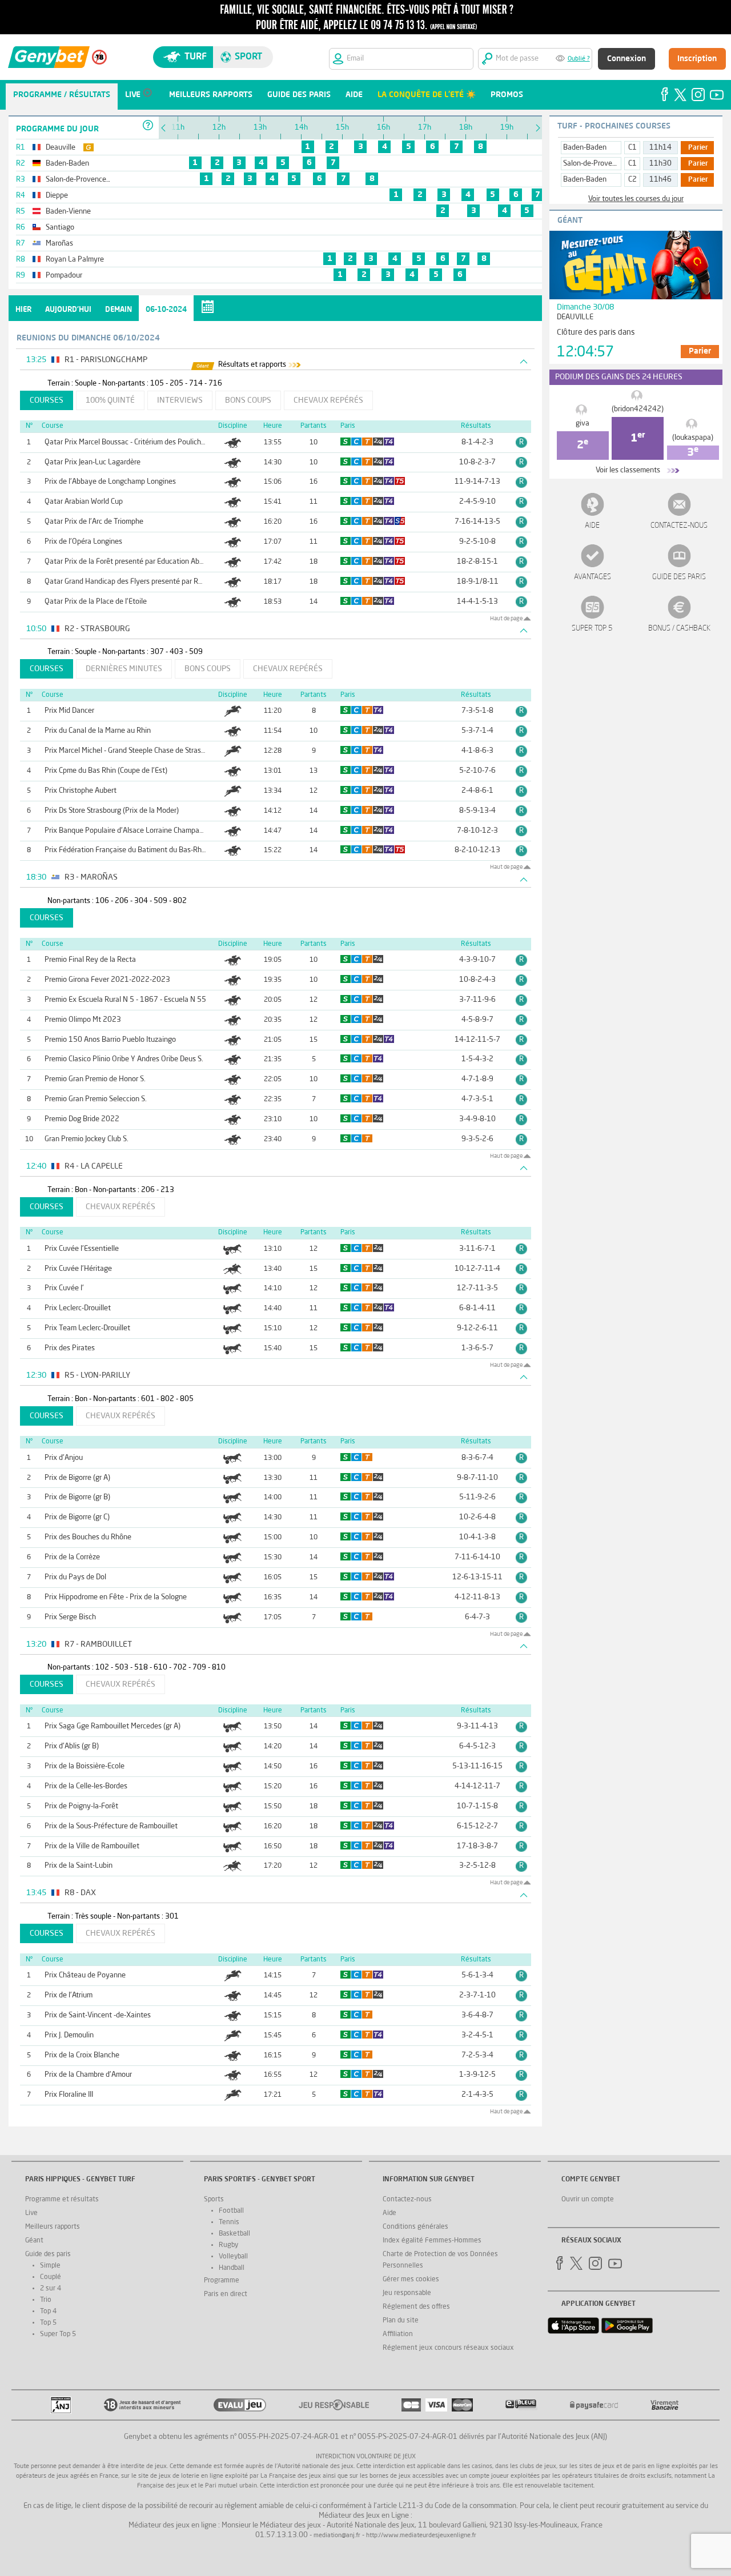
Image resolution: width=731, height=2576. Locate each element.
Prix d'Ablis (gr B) (72, 1746)
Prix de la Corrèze (72, 1557)
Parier (698, 148)
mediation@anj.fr (337, 2536)
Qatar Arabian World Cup (84, 502)
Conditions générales (415, 2227)
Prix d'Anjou (64, 1458)
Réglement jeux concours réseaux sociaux (448, 2348)
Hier (23, 310)
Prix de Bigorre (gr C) (77, 1517)
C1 (632, 148)
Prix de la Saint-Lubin (79, 1866)
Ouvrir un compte (588, 2200)
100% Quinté (110, 400)
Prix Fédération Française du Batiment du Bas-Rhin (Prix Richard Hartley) (161, 850)
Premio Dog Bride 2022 (82, 1119)
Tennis (229, 2222)
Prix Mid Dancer (69, 711)
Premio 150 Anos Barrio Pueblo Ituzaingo (110, 1040)
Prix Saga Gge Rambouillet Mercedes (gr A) (113, 1726)
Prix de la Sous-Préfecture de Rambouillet (111, 1826)
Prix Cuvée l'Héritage (78, 1269)
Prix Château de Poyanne (85, 1975)
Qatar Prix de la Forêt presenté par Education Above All (133, 562)
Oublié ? (579, 59)
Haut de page (506, 619)
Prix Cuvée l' (64, 1288)
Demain (119, 310)
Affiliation (398, 2334)
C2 (632, 180)
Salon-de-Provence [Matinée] (610, 164)
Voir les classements (628, 470)
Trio (46, 2300)
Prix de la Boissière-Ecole (85, 1766)
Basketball (234, 2234)
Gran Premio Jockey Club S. (87, 1139)
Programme (222, 2281)
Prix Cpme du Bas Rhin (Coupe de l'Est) (106, 771)
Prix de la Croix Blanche (82, 2055)
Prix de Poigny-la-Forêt (81, 1806)
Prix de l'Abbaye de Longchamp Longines (110, 482)
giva (583, 424)
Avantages (593, 577)
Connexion (626, 59)
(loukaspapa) (693, 438)
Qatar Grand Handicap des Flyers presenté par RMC (126, 582)
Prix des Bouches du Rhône (88, 1537)
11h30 (660, 164)
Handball (232, 2268)
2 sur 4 (51, 2289)
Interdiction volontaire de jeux (366, 2457)
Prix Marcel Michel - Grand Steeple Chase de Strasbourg (132, 751)
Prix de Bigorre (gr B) (77, 1497)
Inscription (697, 59)
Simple (50, 2266)
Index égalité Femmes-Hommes (432, 2241)
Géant (34, 2241)
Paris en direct (226, 2294)
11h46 (660, 180)
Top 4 (48, 2312)
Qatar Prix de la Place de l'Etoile (96, 602)
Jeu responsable (407, 2293)
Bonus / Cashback (679, 629)
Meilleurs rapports (53, 2227)
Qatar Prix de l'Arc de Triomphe (94, 522)
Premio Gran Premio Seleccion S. (96, 1099)
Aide (592, 526)
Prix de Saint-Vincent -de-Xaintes (98, 2015)
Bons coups (248, 400)
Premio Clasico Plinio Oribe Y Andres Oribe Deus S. (124, 1059)
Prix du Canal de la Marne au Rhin (98, 731)
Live (31, 2213)
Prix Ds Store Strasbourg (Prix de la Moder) (112, 811)
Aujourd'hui (68, 310)
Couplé (51, 2277)
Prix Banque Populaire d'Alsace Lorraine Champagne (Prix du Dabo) (151, 831)
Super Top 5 (592, 629)
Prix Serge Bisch (70, 1617)
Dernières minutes (124, 669)
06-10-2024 (166, 310)
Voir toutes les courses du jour (636, 199)
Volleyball (233, 2257)
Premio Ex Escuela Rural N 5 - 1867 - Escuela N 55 (125, 1000)
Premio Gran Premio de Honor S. (95, 1079)
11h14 (660, 148)
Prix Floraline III (69, 2095)
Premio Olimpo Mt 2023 (83, 1020)
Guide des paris (679, 577)
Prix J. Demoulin (69, 2035)
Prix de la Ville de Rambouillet (92, 1846)
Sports (214, 2200)
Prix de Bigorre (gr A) (77, 1478)
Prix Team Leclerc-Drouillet (87, 1328)
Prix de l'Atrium (69, 1995)
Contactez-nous (679, 526)
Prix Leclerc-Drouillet (78, 1308)
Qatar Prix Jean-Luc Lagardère (93, 462)
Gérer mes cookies (411, 2280)
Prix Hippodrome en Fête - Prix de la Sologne (116, 1597)
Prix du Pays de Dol (75, 1577)
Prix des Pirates (70, 1348)
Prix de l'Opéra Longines (83, 542)
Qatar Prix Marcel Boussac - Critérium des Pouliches (126, 442)
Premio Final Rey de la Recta (90, 960)
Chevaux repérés (328, 400)
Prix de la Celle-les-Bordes (86, 1786)
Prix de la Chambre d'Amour (88, 2075)
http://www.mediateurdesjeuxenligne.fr (421, 2536)
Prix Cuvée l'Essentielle (82, 1249)
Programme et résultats (62, 2200)
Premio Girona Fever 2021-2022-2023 (107, 980)
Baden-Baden (585, 148)
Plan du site (401, 2321)
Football (231, 2211)
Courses (47, 400)
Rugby (228, 2245)
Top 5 (48, 2323)
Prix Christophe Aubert (81, 791)
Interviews (180, 400)
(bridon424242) (638, 409)
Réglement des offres (416, 2307)
